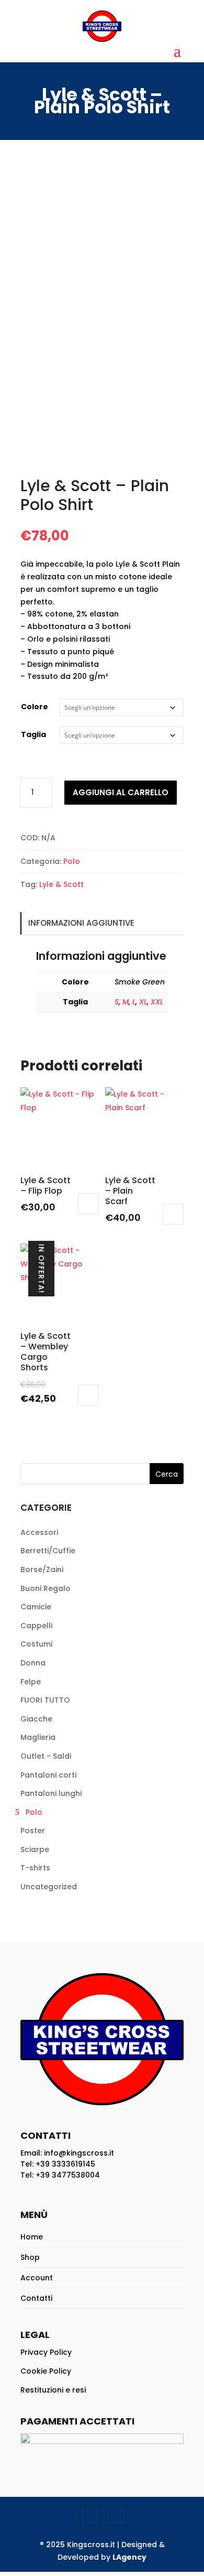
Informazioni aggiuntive (81, 923)
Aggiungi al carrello (121, 792)
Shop (30, 2257)
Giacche (36, 1719)
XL (143, 1002)
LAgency (129, 2557)
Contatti (36, 2298)
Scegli (88, 1204)
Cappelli (36, 1626)
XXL (157, 1002)
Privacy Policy (46, 2352)
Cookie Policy (46, 2371)
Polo (72, 861)
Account (37, 2278)
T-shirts (35, 1868)
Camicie (36, 1607)
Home (32, 2237)
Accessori (39, 1532)
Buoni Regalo (46, 1588)
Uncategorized (49, 1887)
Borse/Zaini (42, 1570)
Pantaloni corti (48, 1775)
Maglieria (38, 1737)
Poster (33, 1831)
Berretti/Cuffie (48, 1551)
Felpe (31, 1682)
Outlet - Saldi (46, 1756)
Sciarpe (35, 1849)
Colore (35, 707)
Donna (33, 1663)
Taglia (33, 734)
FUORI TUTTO (45, 1700)
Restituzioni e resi (53, 2390)
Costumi (36, 1644)
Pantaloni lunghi (51, 1793)
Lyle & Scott (61, 884)
